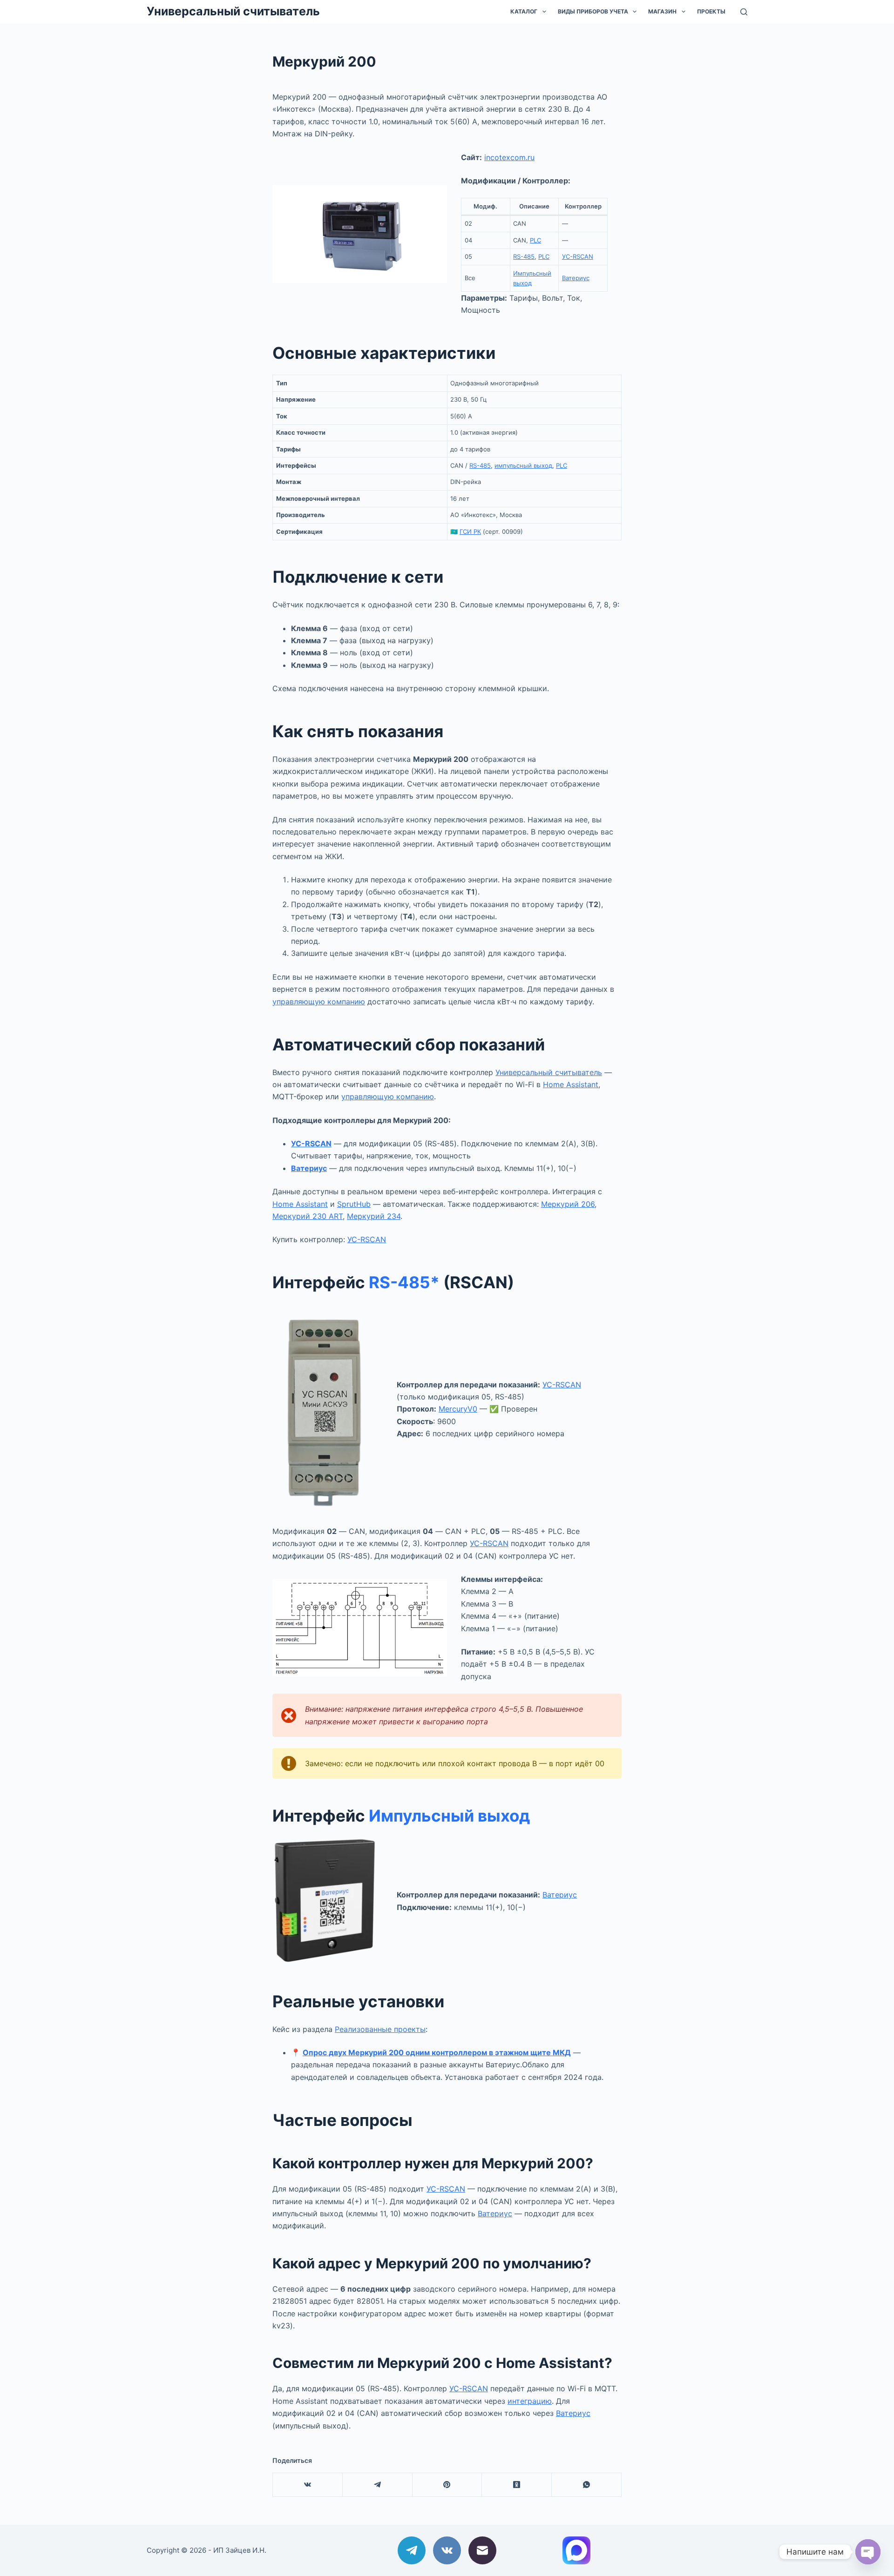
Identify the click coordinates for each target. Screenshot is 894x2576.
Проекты (711, 11)
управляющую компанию (319, 1002)
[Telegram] (378, 2485)
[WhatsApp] (587, 2485)
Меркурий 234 (374, 1216)
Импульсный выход (449, 1816)
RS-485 (524, 256)
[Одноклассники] (517, 2485)
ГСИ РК (470, 531)
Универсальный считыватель (233, 11)
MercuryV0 (458, 1409)
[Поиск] (744, 12)
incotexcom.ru (509, 157)
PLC (535, 240)
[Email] (482, 2550)
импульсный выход (523, 465)
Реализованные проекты (380, 2029)
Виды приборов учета (593, 11)
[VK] (308, 2485)
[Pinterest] (447, 2485)
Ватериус (576, 278)
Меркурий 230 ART (308, 1216)
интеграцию (530, 2401)
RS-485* (404, 1282)
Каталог (524, 11)
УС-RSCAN (578, 256)
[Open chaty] (868, 2552)
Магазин (662, 11)
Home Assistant (571, 1084)
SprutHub (354, 1204)
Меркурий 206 (568, 1204)
